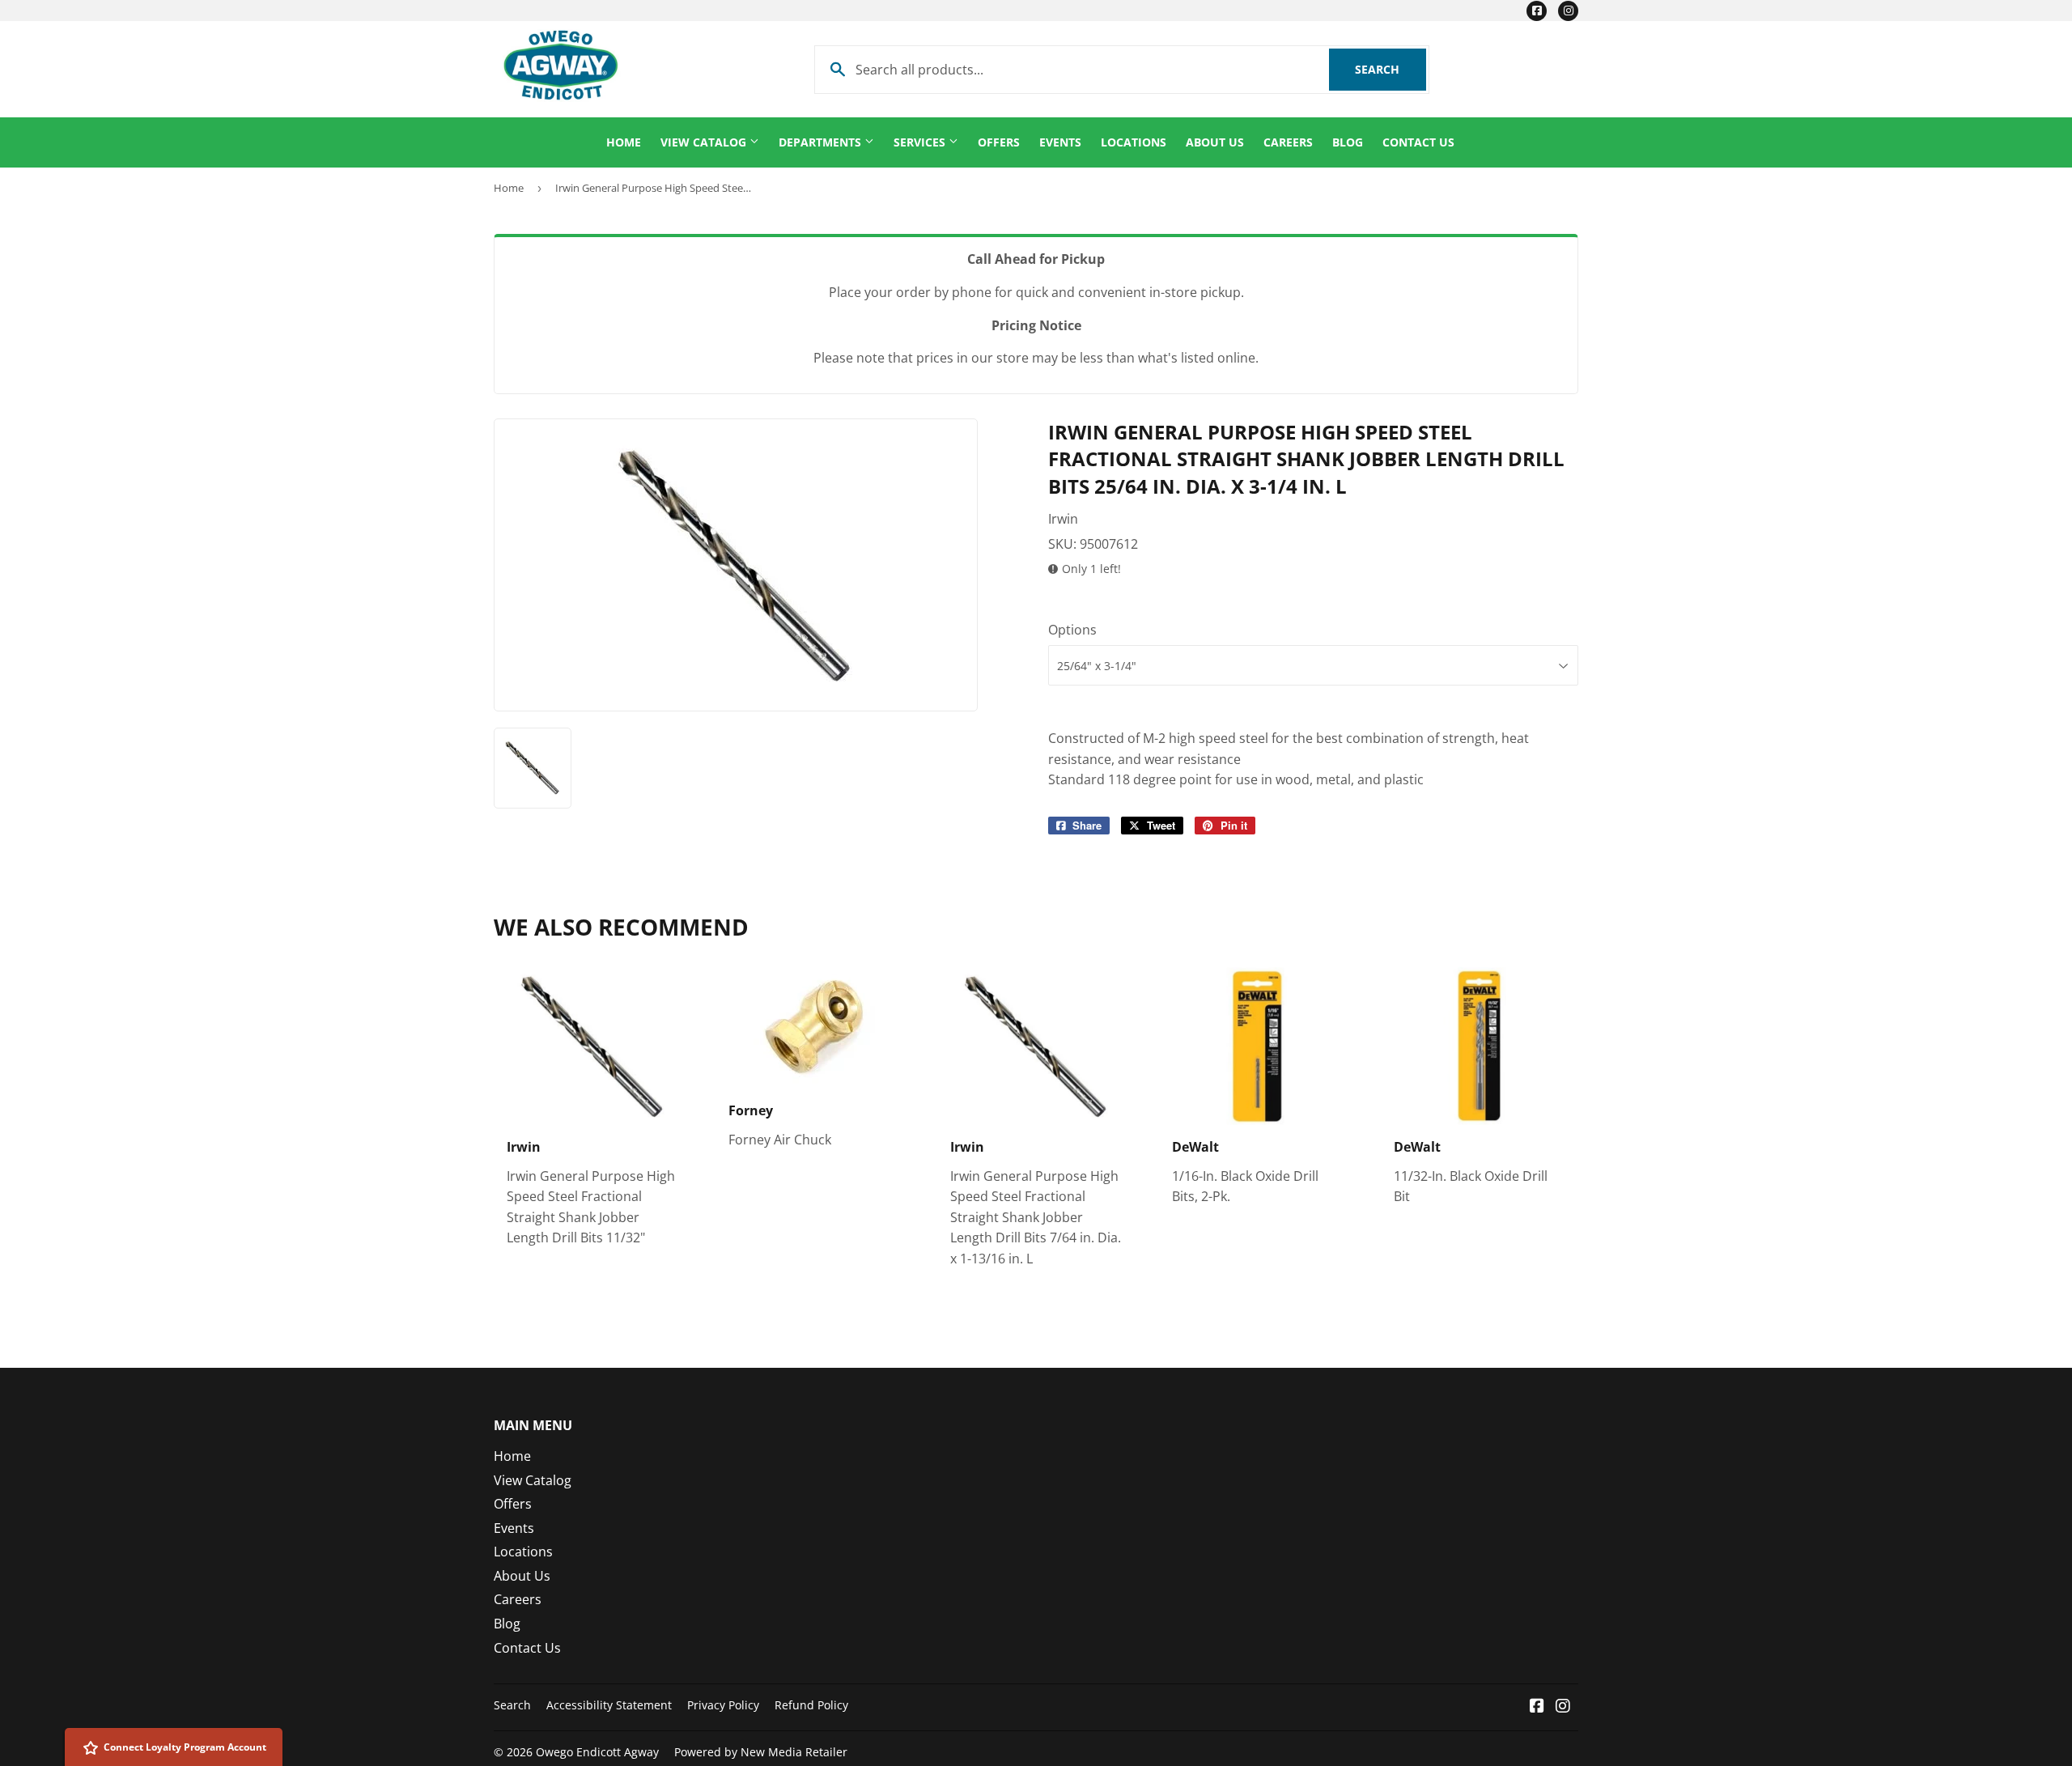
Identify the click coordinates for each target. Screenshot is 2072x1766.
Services (921, 142)
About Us (1215, 142)
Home (624, 142)
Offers (999, 142)
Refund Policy (811, 1705)
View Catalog (705, 142)
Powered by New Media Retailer (761, 1752)
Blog (1348, 142)
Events (1060, 142)
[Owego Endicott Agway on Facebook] (1537, 1707)
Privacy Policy (723, 1705)
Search (1391, 69)
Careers (1288, 142)
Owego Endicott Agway (597, 1752)
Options (1072, 630)
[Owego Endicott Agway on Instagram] (1563, 1707)
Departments (822, 142)
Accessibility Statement (609, 1705)
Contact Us (1418, 142)
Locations (1134, 142)
